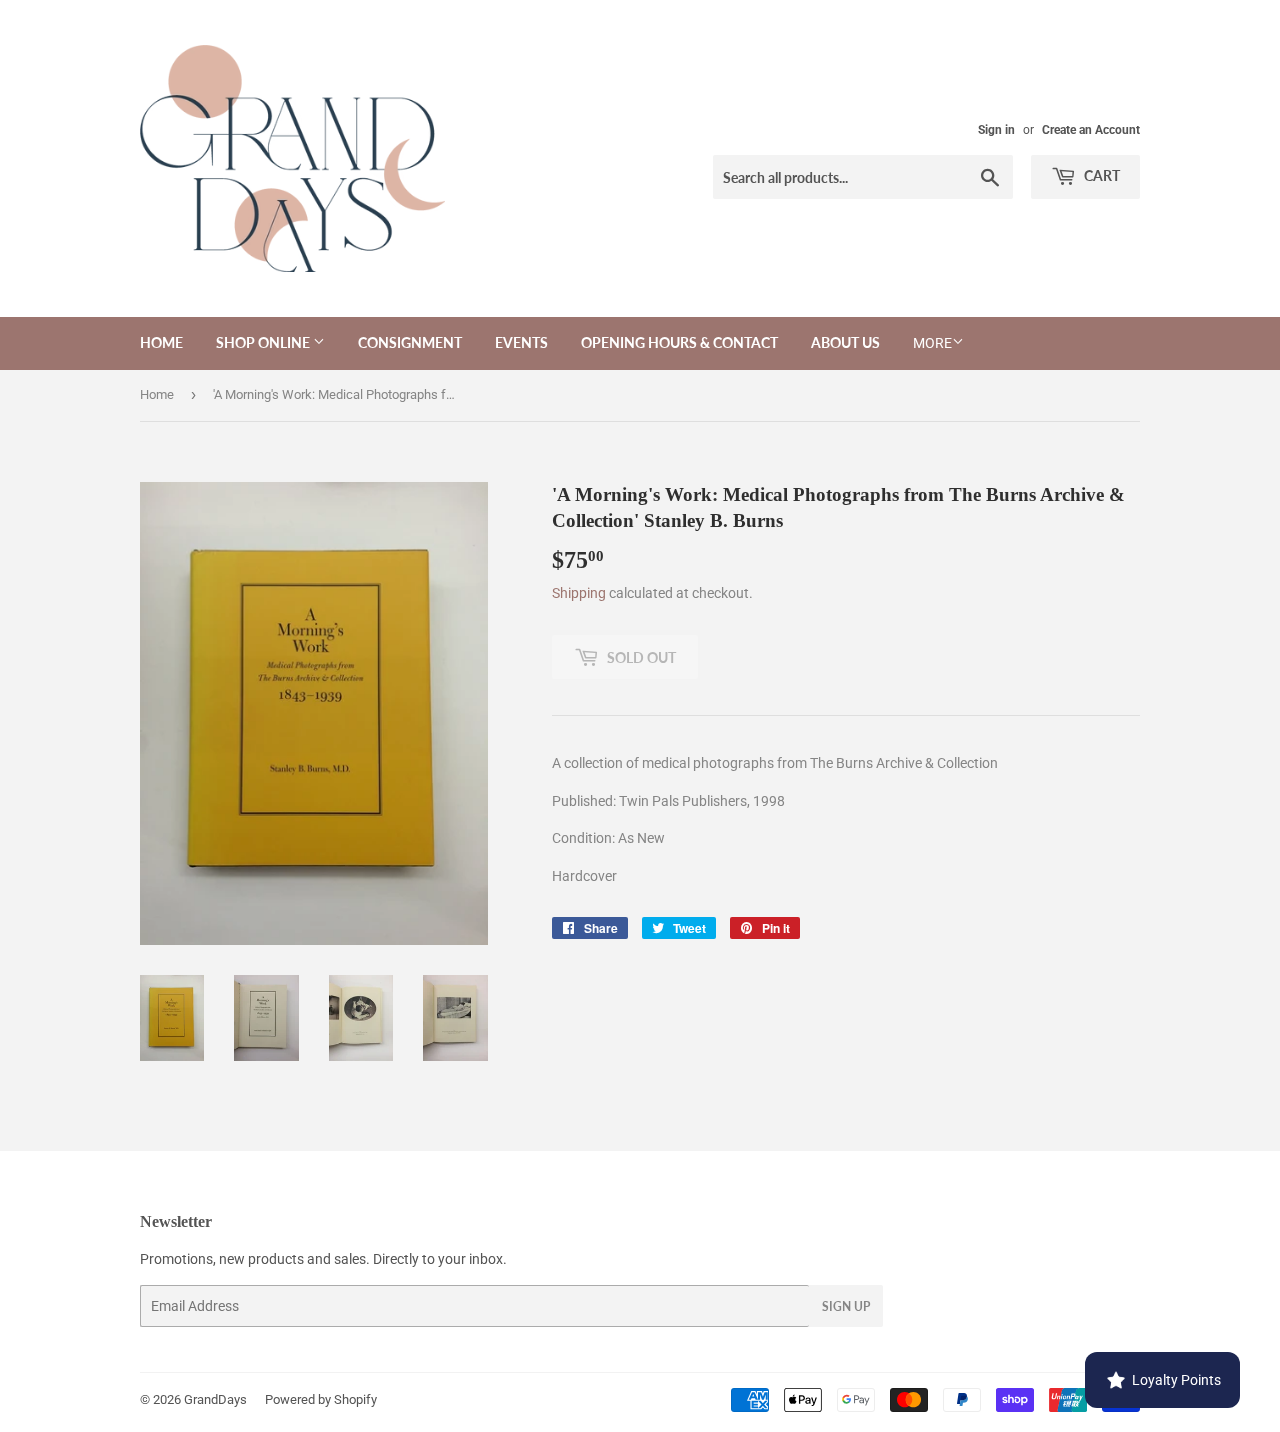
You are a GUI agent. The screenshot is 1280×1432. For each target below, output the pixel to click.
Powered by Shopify (321, 1399)
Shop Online (264, 342)
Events (521, 342)
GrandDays (215, 1399)
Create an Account (1091, 130)
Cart (1100, 175)
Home (161, 342)
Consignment (410, 342)
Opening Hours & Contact (679, 342)
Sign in (996, 130)
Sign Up (846, 1306)
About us (845, 342)
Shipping (579, 593)
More (932, 343)
